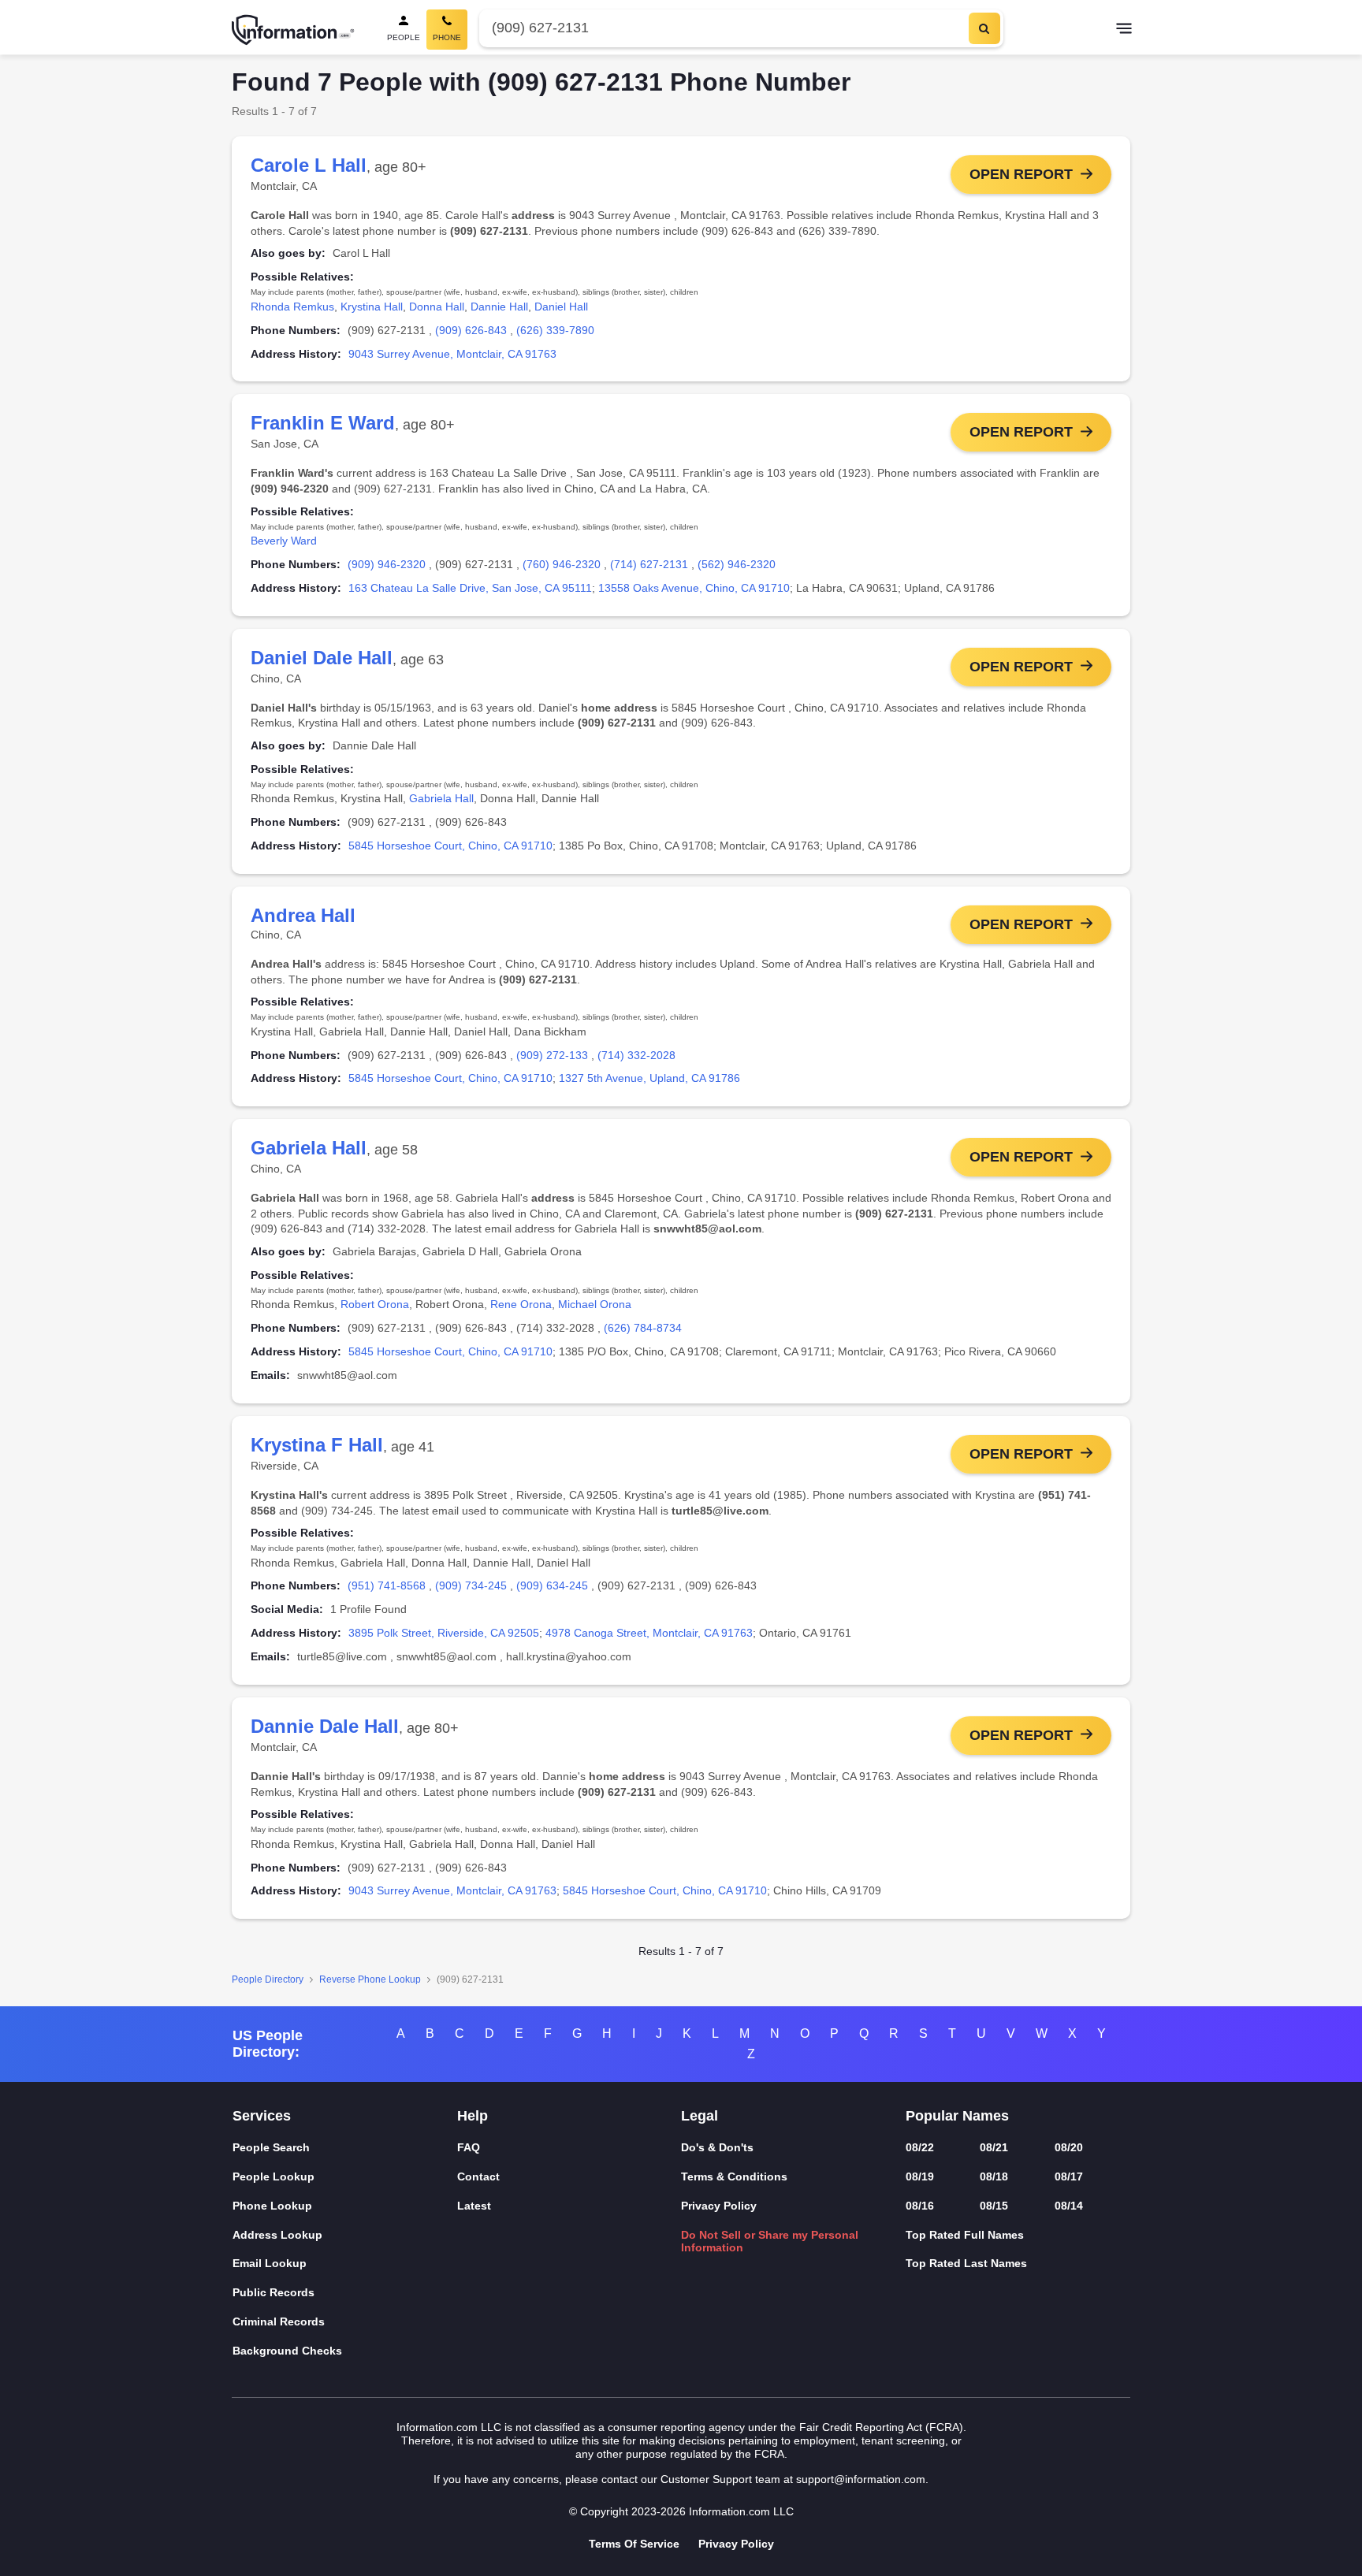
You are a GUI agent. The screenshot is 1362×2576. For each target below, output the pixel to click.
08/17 (1069, 2176)
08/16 (920, 2206)
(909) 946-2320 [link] (387, 564)
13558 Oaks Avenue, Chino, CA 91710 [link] (694, 588)
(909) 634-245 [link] (552, 1585)
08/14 (1069, 2206)
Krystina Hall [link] (372, 307)
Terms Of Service (634, 2544)
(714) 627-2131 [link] (649, 564)
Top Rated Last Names (966, 2263)
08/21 (994, 2147)
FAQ (469, 2147)
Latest (474, 2206)
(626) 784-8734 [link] (643, 1328)
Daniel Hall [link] (561, 307)
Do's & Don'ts (717, 2147)
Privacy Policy (719, 2206)
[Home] (293, 30)
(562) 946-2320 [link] (737, 564)
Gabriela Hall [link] (441, 798)
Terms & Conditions (734, 2176)
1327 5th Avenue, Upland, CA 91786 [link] (649, 1078)
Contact (478, 2176)
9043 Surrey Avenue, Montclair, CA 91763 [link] (452, 354)
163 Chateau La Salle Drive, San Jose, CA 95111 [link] (470, 588)
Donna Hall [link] (437, 307)
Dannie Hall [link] (499, 307)
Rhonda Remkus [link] (292, 307)
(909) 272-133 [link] (552, 1055)
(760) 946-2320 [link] (562, 564)
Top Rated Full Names (965, 2235)
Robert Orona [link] (375, 1304)
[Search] (984, 28)
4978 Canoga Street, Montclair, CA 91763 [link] (649, 1633)
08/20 (1069, 2147)
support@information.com (861, 2479)
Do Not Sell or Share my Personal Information (770, 2241)
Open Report (1021, 174)
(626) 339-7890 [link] (555, 330)
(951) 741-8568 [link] (387, 1585)
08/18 (994, 2176)
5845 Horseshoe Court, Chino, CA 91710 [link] (450, 846)
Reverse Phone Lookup (370, 1979)
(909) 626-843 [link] (471, 330)
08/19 (920, 2176)
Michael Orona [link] (595, 1304)
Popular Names (957, 2116)
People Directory (268, 1979)
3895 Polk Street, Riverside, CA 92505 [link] (444, 1633)
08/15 (994, 2206)
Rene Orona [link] (521, 1304)
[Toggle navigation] (1124, 30)
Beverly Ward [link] (284, 541)
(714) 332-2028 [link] (636, 1055)
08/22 (920, 2147)
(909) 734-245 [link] (471, 1585)
